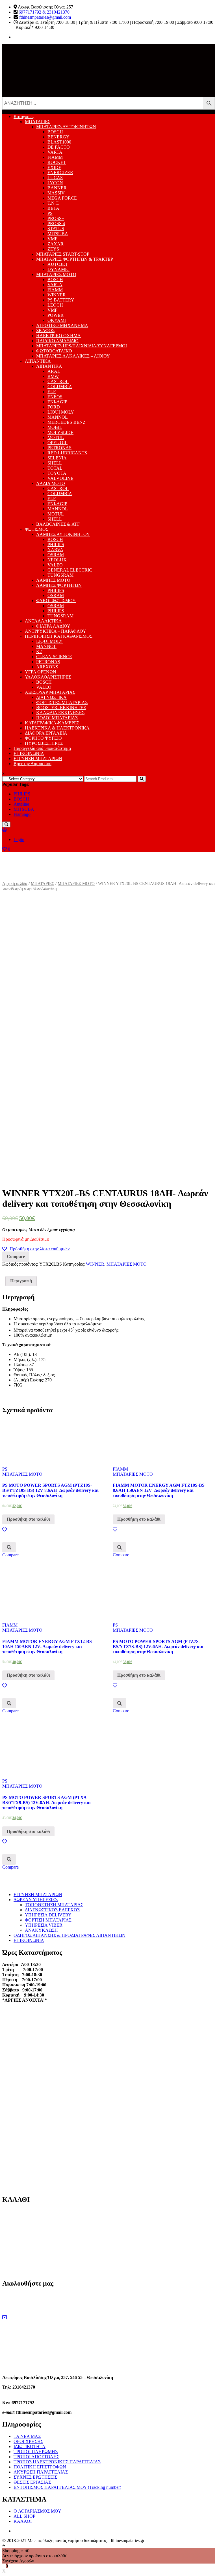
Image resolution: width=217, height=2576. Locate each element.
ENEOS (55, 397)
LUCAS (55, 178)
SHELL (55, 463)
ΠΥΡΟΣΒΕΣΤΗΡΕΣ (44, 743)
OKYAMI (57, 320)
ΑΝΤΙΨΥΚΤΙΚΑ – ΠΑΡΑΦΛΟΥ (56, 631)
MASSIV (56, 193)
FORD (54, 407)
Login (19, 839)
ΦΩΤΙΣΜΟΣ (37, 529)
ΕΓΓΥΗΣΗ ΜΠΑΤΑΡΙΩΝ (38, 759)
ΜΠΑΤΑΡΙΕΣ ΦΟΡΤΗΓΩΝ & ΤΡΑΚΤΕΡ (75, 259)
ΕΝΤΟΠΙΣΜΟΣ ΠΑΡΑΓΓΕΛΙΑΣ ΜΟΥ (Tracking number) (67, 2487)
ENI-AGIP (57, 402)
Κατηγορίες (24, 116)
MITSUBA (58, 234)
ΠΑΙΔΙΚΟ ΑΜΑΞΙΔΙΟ (57, 341)
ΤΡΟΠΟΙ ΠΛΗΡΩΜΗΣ (36, 2452)
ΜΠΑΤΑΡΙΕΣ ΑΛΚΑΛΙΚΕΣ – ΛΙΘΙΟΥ (73, 356)
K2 (39, 652)
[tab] (21, 1281)
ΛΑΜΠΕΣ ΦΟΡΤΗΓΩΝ (59, 585)
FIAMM (55, 157)
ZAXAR (56, 244)
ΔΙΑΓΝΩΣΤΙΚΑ (51, 697)
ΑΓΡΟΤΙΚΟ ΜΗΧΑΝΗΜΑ (62, 325)
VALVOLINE (60, 478)
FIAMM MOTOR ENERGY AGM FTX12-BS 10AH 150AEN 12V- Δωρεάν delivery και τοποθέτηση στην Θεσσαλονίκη (47, 1647)
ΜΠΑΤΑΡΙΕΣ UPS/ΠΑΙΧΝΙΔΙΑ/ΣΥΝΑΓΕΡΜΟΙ (82, 346)
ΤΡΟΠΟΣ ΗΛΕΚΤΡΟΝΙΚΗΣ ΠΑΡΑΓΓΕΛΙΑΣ (57, 2462)
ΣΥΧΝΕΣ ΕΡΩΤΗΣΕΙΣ (35, 2477)
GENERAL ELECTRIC (70, 570)
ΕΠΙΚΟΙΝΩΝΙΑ (29, 753)
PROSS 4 (56, 223)
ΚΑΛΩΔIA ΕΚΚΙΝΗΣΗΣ (60, 713)
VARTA (55, 152)
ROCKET (57, 162)
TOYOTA (57, 473)
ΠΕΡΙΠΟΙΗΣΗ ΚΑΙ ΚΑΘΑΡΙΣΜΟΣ (59, 636)
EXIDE (54, 167)
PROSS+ (56, 218)
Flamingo (22, 814)
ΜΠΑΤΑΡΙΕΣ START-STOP (63, 254)
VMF (52, 239)
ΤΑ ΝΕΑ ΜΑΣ (27, 2436)
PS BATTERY (61, 300)
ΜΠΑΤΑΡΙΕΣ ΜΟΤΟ (56, 274)
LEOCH (55, 305)
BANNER (57, 188)
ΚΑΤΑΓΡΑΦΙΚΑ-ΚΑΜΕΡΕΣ (52, 723)
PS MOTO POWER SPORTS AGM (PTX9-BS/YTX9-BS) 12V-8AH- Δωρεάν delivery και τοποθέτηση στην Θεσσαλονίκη (46, 1802)
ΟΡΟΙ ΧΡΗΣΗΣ (28, 2441)
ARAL (54, 371)
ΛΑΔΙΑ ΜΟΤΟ (51, 483)
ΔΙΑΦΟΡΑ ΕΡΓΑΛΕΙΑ (46, 733)
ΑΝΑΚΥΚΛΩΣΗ (41, 1930)
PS (50, 213)
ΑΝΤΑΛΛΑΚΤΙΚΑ (43, 621)
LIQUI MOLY (61, 412)
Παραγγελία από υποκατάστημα (42, 748)
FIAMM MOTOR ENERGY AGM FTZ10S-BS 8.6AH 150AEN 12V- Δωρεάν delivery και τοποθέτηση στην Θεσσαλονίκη (159, 1490)
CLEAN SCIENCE (54, 657)
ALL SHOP (24, 2516)
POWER (56, 315)
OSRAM (56, 555)
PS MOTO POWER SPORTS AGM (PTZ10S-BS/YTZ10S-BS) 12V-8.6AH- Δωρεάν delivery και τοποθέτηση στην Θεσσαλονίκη (50, 1490)
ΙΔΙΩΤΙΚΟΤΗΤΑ (30, 2446)
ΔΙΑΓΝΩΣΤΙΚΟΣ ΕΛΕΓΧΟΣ (52, 1910)
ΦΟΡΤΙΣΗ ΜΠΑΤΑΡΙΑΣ (48, 1920)
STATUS (56, 229)
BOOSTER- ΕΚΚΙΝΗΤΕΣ (61, 708)
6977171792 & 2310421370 (44, 12)
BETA (53, 208)
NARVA (55, 550)
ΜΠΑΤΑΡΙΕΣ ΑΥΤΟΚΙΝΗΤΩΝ (66, 127)
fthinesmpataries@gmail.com (45, 17)
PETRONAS (59, 448)
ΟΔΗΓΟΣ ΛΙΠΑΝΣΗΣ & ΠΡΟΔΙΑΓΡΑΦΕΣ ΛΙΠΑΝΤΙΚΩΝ (70, 1935)
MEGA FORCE (62, 198)
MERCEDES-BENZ (67, 422)
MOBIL (55, 427)
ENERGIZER (60, 173)
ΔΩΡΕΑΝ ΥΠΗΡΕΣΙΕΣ (36, 1900)
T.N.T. (53, 203)
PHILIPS (56, 544)
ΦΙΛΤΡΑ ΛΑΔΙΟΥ (53, 626)
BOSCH (55, 132)
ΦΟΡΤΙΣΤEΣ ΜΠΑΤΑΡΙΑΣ (62, 702)
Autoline (21, 804)
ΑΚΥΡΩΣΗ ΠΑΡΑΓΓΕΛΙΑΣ (41, 2472)
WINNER (57, 295)
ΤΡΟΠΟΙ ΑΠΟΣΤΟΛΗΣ (36, 2457)
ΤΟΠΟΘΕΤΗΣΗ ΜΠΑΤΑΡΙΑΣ (54, 1905)
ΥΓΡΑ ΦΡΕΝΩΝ (41, 672)
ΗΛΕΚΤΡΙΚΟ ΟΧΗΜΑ (58, 336)
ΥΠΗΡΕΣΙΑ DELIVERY (48, 1915)
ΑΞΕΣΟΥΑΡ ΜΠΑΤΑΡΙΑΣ (50, 692)
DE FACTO (59, 147)
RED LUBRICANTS (67, 453)
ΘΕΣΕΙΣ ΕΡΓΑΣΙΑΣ (32, 2482)
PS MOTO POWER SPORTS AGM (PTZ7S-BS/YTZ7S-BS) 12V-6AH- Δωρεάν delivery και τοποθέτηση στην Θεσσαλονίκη (158, 1647)
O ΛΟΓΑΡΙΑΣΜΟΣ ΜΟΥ (37, 2511)
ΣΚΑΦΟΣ (45, 330)
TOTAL (55, 468)
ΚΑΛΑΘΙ (23, 2521)
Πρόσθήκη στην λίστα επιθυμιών (40, 1249)
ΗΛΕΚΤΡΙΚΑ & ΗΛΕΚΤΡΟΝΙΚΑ (57, 728)
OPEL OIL (57, 443)
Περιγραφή (21, 1281)
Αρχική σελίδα (15, 883)
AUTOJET (58, 264)
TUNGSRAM (60, 575)
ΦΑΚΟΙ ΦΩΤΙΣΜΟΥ (56, 601)
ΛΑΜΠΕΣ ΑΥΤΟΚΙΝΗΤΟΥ (63, 534)
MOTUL (56, 437)
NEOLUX (57, 560)
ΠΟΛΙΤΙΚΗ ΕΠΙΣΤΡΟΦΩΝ (40, 2467)
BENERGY (58, 137)
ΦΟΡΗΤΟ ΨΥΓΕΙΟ (43, 738)
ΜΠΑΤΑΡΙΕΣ (38, 122)
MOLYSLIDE (60, 432)
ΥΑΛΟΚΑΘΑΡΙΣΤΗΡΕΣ (48, 677)
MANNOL (58, 417)
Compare (16, 1256)
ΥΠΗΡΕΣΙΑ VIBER (44, 1925)
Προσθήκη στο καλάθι (28, 1519)
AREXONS (47, 667)
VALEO (55, 565)
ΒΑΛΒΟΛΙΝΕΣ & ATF (58, 524)
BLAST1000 (59, 142)
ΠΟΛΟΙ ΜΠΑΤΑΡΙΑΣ (57, 718)
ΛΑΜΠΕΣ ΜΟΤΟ (53, 580)
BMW (53, 376)
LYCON (55, 183)
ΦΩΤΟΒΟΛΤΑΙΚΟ (54, 351)
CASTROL (58, 381)
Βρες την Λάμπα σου (32, 764)
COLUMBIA (60, 387)
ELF (52, 392)
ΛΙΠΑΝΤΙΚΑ (38, 361)
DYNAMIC (58, 269)
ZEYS (53, 249)
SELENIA (57, 458)
